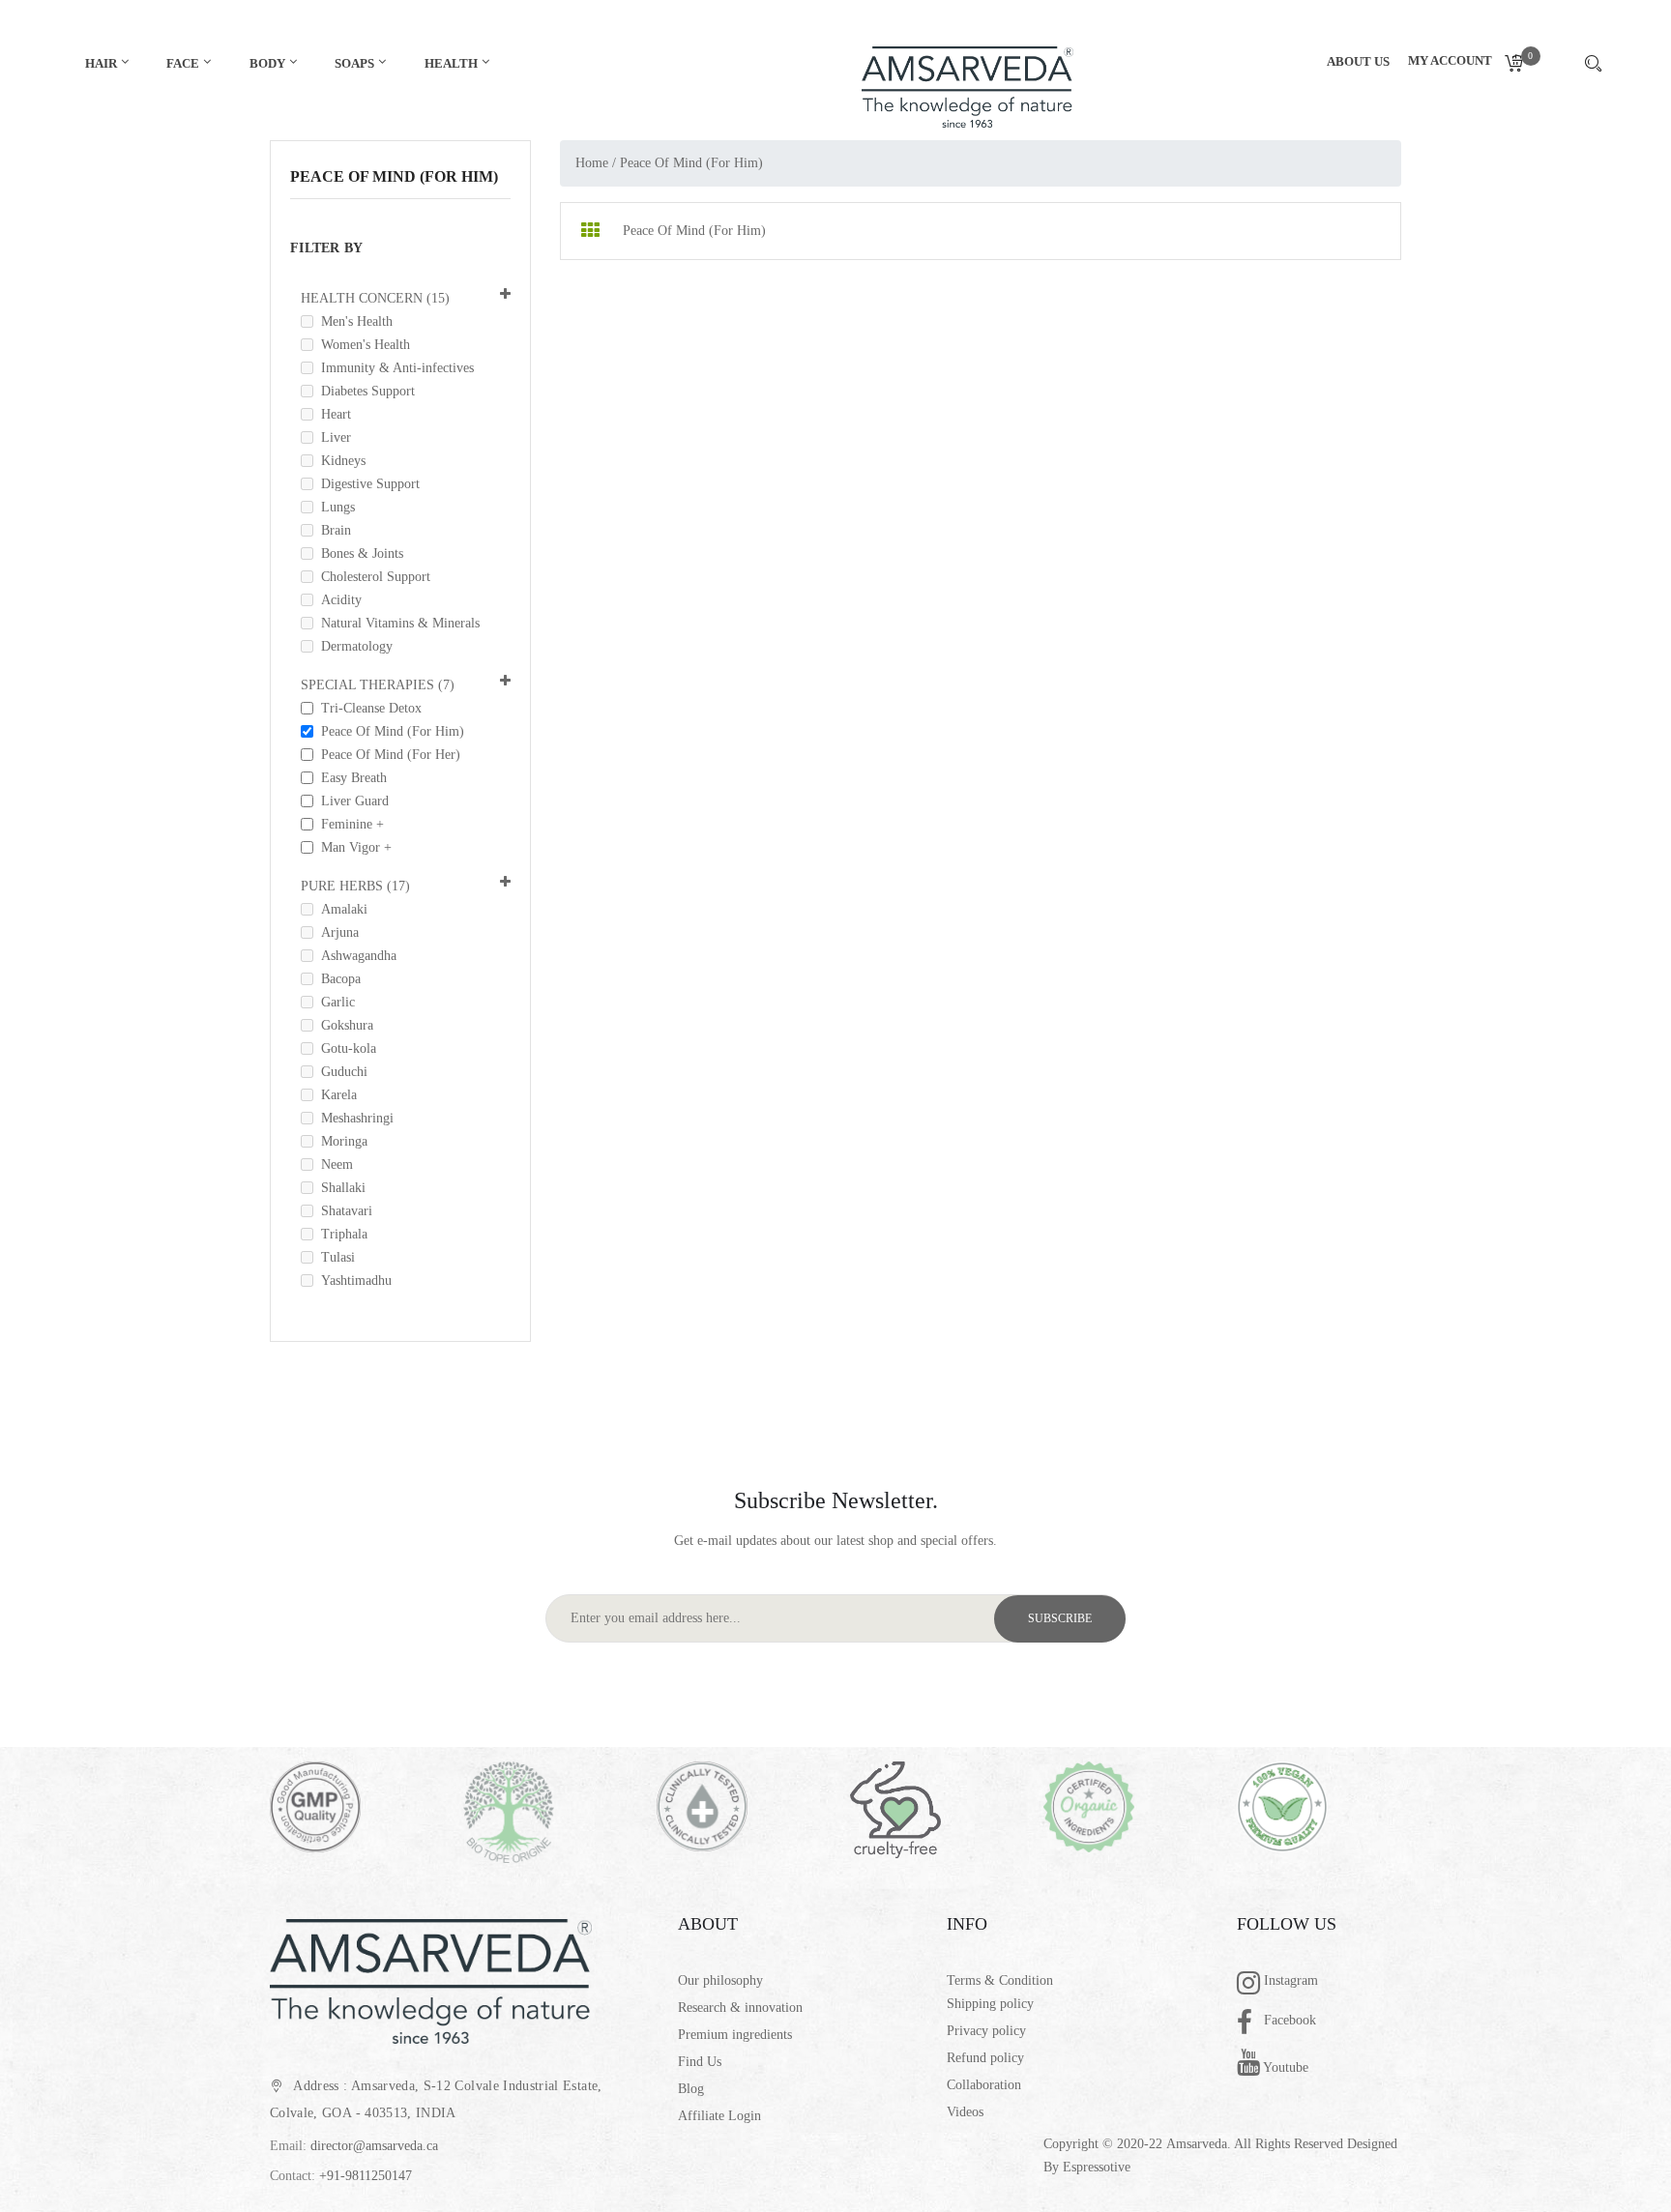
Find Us (700, 2062)
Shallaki (339, 1188)
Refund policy (985, 2058)
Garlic (334, 1002)
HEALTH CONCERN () (375, 298)
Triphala (340, 1234)
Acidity (337, 600)
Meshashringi (353, 1118)
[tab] (590, 231)
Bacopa (337, 979)
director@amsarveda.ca (374, 2146)
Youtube (1284, 2067)
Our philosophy (720, 1980)
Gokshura (343, 1025)
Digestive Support (366, 484)
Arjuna (336, 932)
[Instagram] (1250, 1985)
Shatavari (343, 1211)
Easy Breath (350, 778)
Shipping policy (990, 2004)
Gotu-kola (345, 1048)
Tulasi (334, 1257)
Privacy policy (986, 2031)
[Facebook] (1250, 2024)
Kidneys (339, 461)
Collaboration (984, 2085)
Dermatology (353, 646)
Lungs (334, 507)
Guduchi (340, 1072)
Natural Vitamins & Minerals (396, 623)
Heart (332, 414)
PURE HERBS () (355, 886)
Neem (333, 1164)
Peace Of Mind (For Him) (389, 731)
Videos (965, 2112)
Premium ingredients (735, 2035)
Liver (332, 437)
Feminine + (349, 824)
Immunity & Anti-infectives (394, 368)
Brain (332, 530)
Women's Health (362, 345)
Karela (335, 1095)
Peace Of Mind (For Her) (387, 755)
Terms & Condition (1000, 1980)
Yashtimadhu (352, 1281)
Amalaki (340, 909)
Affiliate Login (719, 2116)
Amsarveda (1197, 2144)
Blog (691, 2089)
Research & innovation (740, 2008)
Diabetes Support (364, 391)
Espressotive (1097, 2167)
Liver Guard (351, 801)
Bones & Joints (358, 553)
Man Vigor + (352, 847)
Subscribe (1060, 1618)
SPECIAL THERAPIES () (378, 685)
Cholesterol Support (372, 577)
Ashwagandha (355, 956)
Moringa (340, 1141)
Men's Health (353, 321)
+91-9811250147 (366, 2176)
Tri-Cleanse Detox (367, 708)
